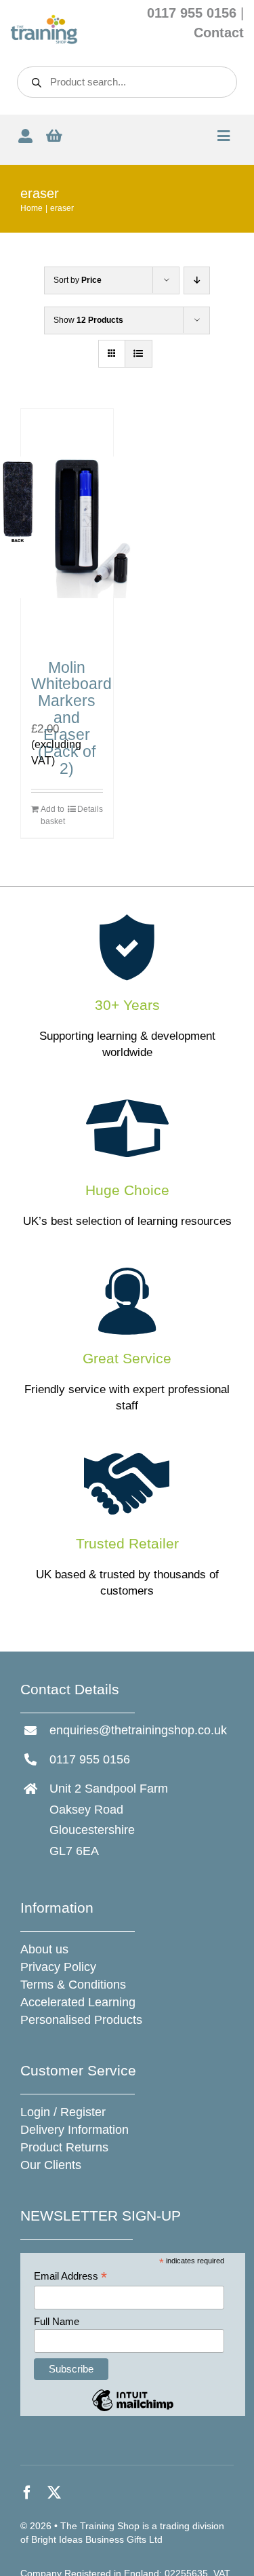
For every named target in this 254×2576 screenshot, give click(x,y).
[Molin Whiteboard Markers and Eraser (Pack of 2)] (67, 528)
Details (90, 809)
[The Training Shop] (44, 20)
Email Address (70, 2277)
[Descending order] (197, 280)
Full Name (57, 2321)
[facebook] (27, 2493)
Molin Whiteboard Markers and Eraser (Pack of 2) (71, 718)
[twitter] (54, 2493)
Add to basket (53, 815)
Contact (219, 33)
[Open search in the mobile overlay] (127, 82)
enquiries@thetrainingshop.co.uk (138, 1730)
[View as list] (139, 354)
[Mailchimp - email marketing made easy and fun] (133, 2410)
